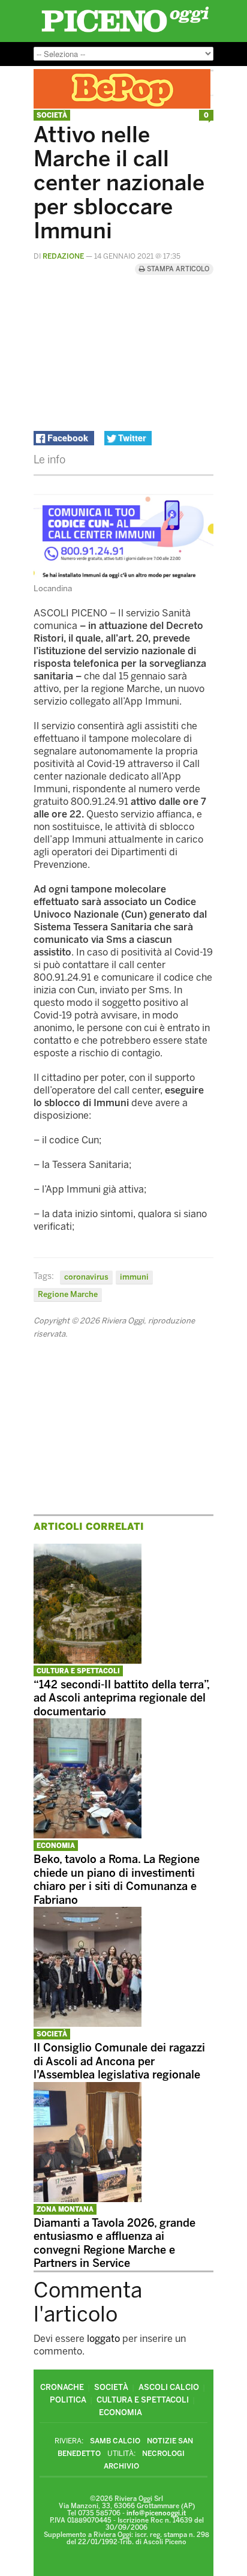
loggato (103, 2339)
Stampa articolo (177, 269)
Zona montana (65, 2210)
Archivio (121, 2466)
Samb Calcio (115, 2441)
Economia (56, 1846)
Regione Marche (68, 1294)
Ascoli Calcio (169, 2387)
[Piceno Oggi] (125, 32)
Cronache (62, 2387)
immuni (134, 1277)
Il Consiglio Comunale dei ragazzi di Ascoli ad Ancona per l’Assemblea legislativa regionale (119, 2061)
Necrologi (163, 2454)
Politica (68, 2400)
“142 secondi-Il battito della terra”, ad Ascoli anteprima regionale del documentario (121, 1698)
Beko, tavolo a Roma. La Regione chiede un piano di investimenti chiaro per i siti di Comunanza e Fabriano (117, 1880)
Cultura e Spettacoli (78, 1671)
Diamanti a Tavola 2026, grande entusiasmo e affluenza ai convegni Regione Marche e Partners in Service (115, 2243)
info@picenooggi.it (156, 2513)
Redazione (63, 256)
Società (52, 116)
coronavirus (86, 1277)
